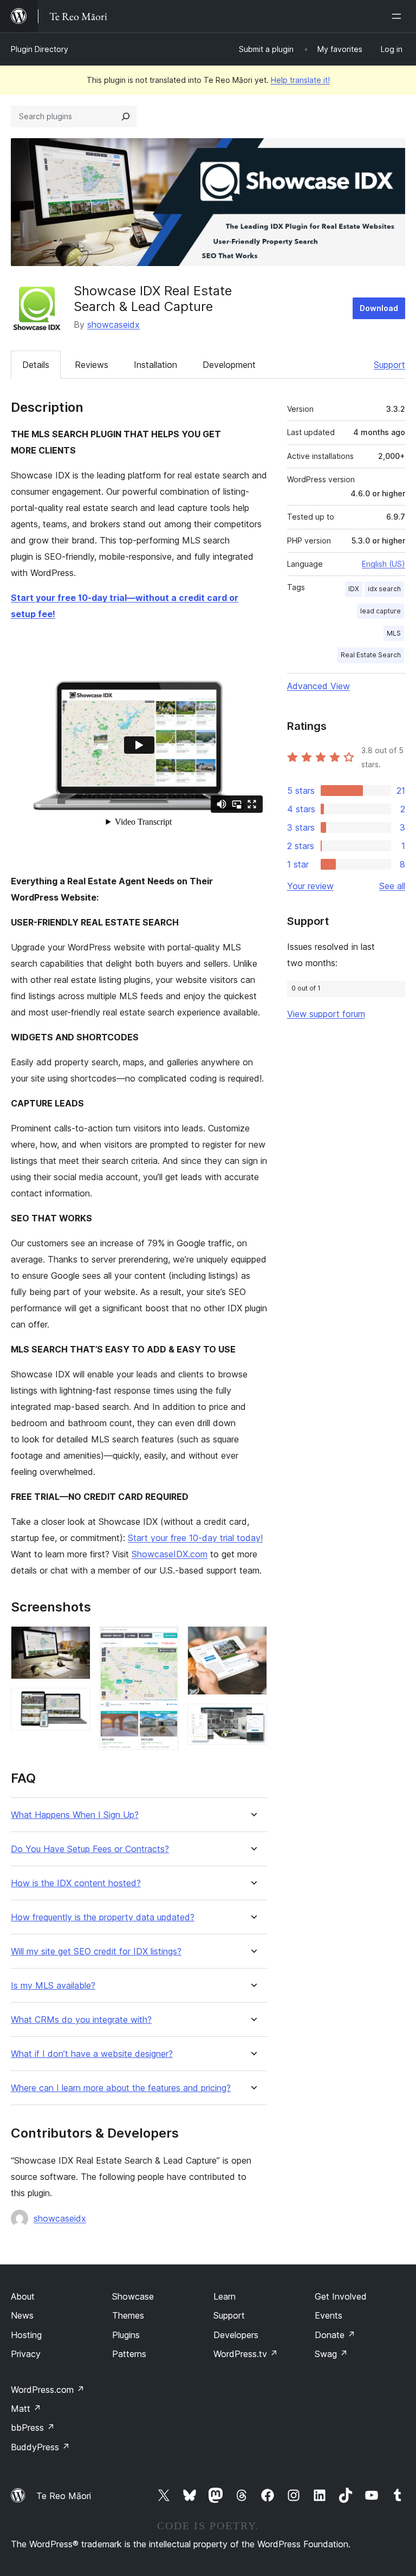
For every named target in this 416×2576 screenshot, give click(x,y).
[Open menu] (399, 16)
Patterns (129, 2354)
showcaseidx (113, 325)
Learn (225, 2296)
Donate (335, 2335)
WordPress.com (48, 2390)
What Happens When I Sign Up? (75, 1815)
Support (389, 365)
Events (329, 2315)
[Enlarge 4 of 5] (252, 1641)
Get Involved (341, 2296)
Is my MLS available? (53, 1986)
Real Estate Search (371, 655)
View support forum (326, 1014)
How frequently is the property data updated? (103, 1917)
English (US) (383, 564)
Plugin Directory (40, 49)
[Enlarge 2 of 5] (76, 1703)
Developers (236, 2335)
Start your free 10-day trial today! (195, 1538)
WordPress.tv (246, 2354)
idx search (384, 589)
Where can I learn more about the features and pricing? (121, 2088)
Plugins (126, 2335)
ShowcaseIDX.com (170, 1554)
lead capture (381, 611)
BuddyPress (40, 2447)
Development (229, 365)
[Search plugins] (126, 116)
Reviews (92, 365)
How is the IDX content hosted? (76, 1883)
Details (36, 365)
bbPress (33, 2428)
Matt (26, 2409)
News (22, 2315)
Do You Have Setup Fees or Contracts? (90, 1849)
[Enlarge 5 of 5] (252, 1718)
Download (379, 308)
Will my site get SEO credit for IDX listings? (96, 1952)
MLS (394, 633)
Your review (310, 886)
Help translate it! (300, 80)
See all (392, 886)
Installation (155, 365)
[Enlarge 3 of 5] (164, 1641)
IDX (354, 589)
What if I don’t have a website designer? (92, 2054)
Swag (331, 2354)
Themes (128, 2315)
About (23, 2296)
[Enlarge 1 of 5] (76, 1641)
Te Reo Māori (64, 2496)
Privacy (26, 2354)
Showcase (133, 2296)
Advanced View (318, 686)
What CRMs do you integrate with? (81, 2020)
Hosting (26, 2335)
